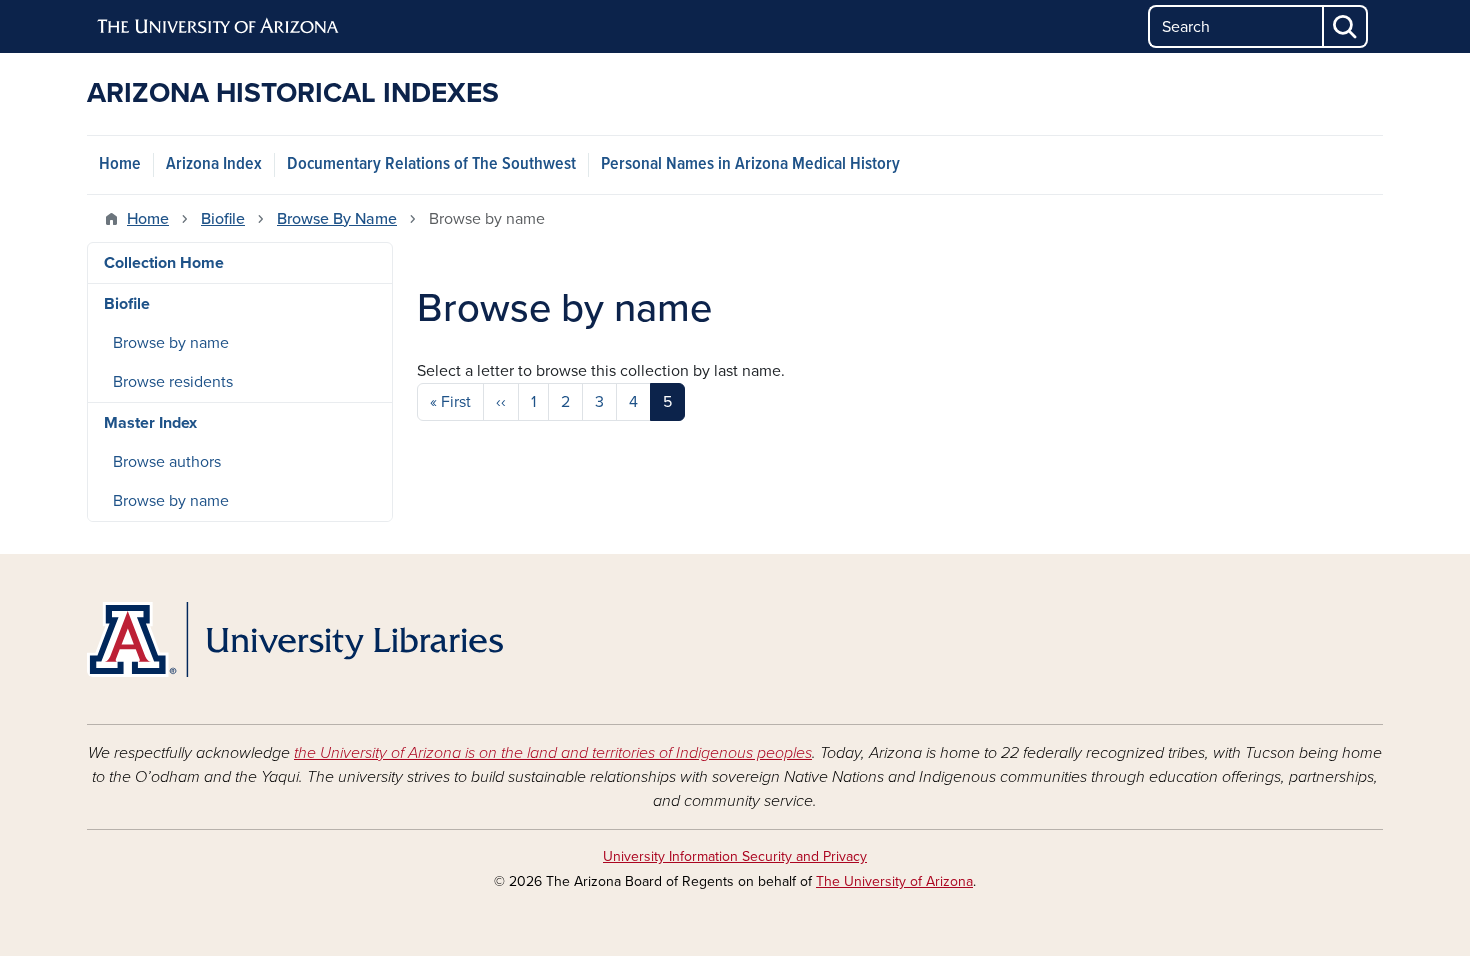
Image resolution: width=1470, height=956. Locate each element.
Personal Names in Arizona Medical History (750, 164)
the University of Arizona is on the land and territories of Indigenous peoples (553, 753)
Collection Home (164, 263)
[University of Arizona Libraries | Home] (295, 639)
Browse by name (171, 343)
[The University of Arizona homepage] (219, 27)
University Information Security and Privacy (735, 856)
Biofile (223, 219)
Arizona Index (214, 164)
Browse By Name (337, 219)
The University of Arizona (894, 881)
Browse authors (167, 462)
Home (120, 164)
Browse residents (173, 382)
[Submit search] (1346, 26)
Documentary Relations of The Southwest (431, 164)
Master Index (150, 423)
